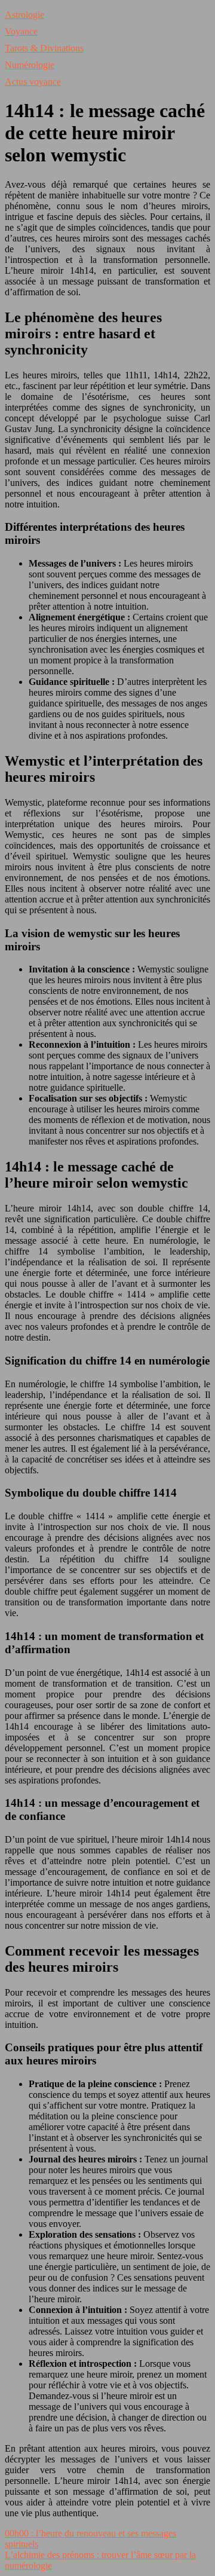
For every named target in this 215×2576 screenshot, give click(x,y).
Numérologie (30, 65)
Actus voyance (33, 82)
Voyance (21, 31)
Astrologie (24, 15)
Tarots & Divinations (44, 48)
